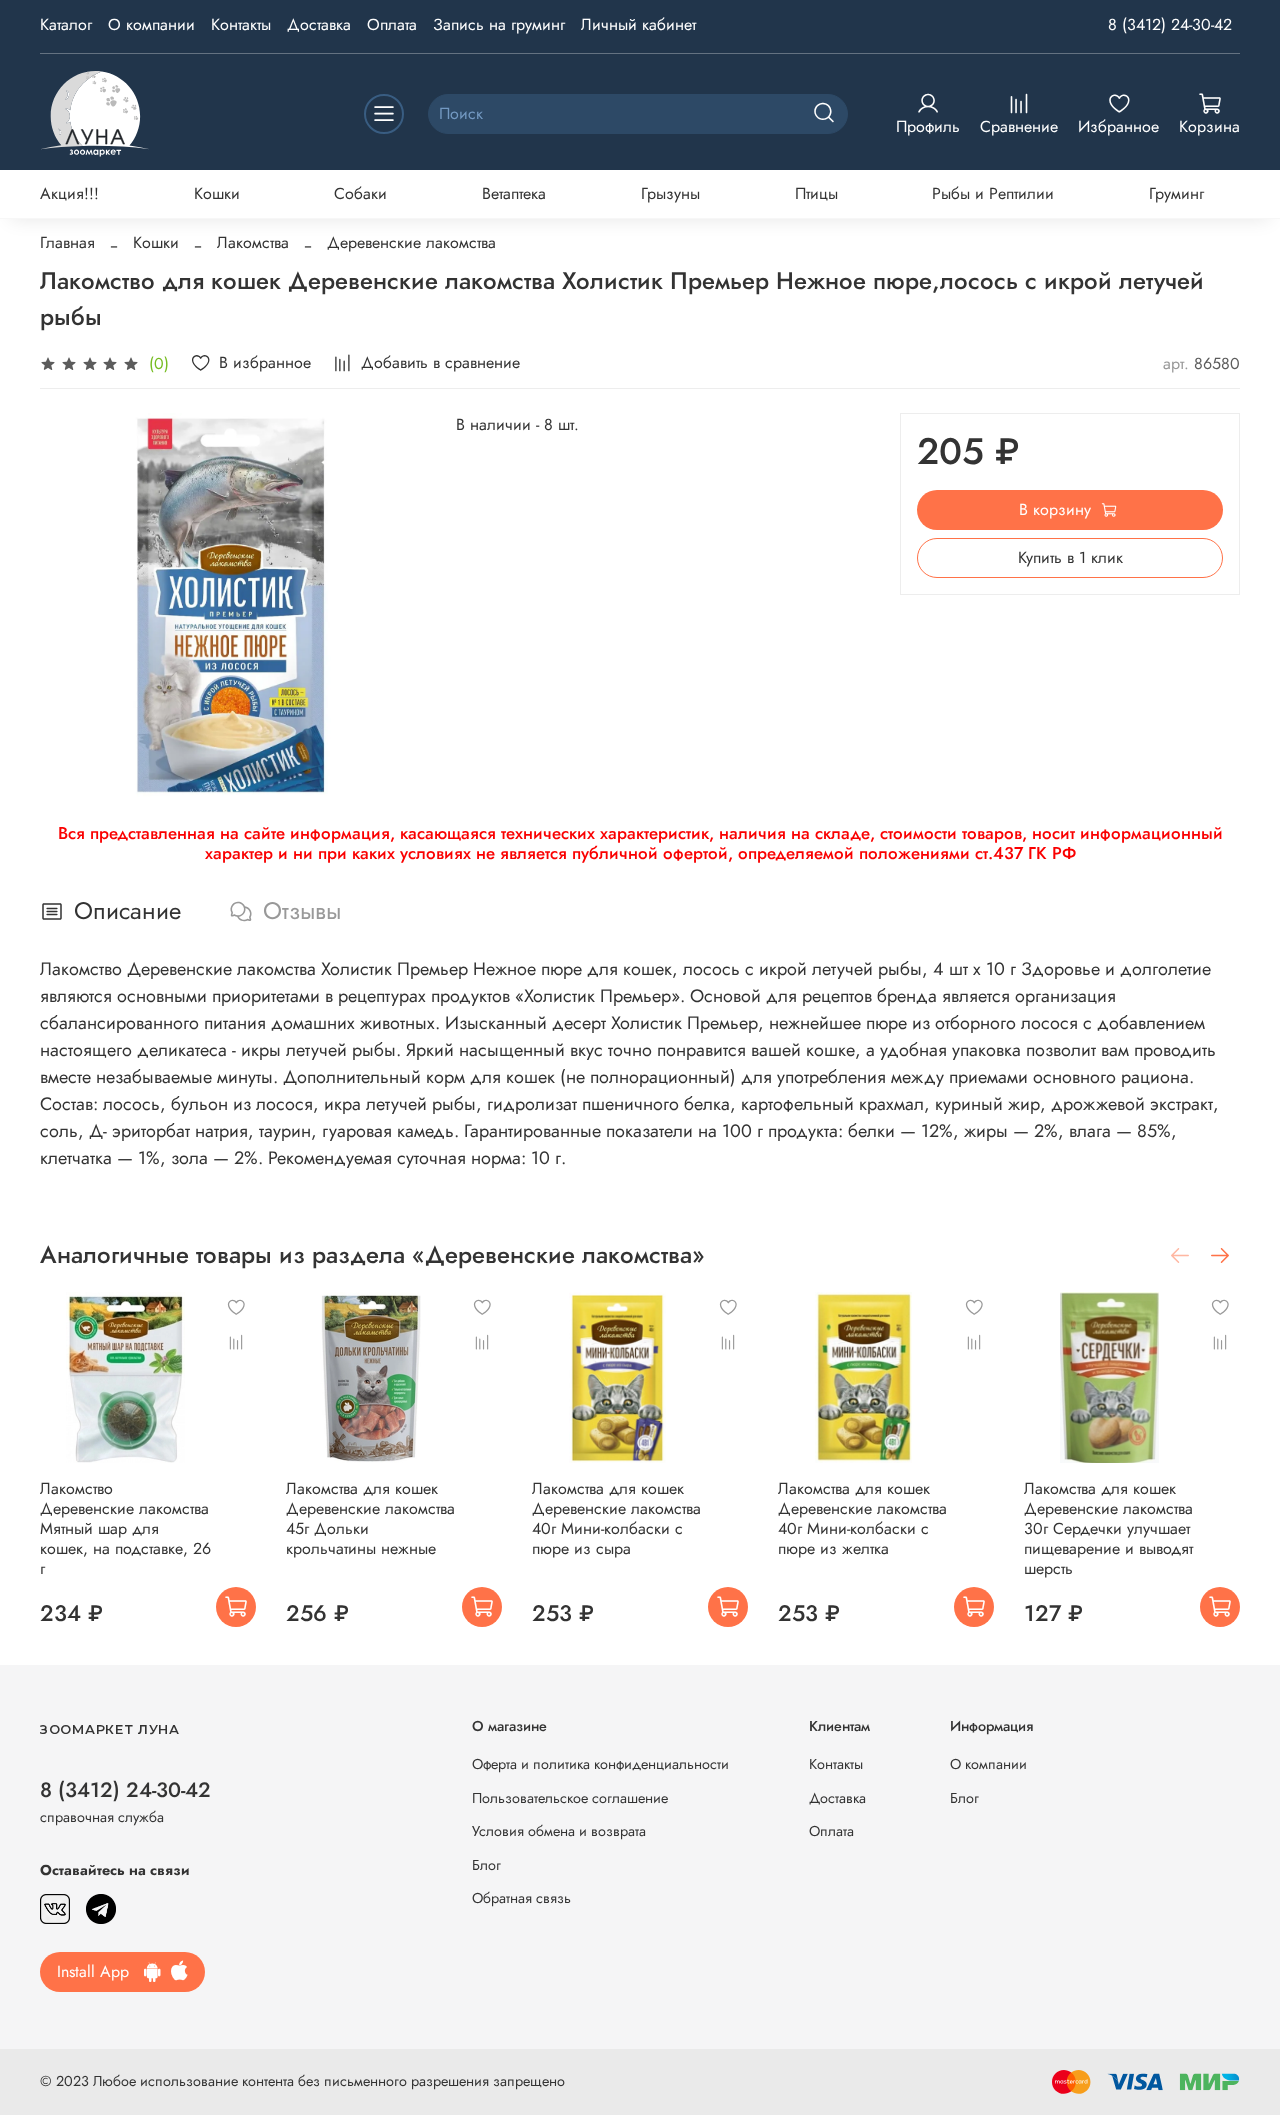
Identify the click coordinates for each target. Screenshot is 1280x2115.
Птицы (816, 193)
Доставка (319, 24)
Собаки (360, 193)
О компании (151, 24)
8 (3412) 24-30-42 (1170, 24)
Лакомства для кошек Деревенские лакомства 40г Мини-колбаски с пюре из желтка (862, 1518)
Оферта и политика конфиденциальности (600, 1764)
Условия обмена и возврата (559, 1831)
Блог (486, 1865)
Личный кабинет (638, 24)
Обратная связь (521, 1898)
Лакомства (253, 242)
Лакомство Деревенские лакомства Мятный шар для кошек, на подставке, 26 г (125, 1528)
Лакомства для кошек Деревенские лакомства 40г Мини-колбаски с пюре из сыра (616, 1518)
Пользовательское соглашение (570, 1798)
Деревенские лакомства (411, 242)
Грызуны (670, 193)
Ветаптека (514, 193)
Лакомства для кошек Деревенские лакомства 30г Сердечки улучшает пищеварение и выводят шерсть (1108, 1528)
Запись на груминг (499, 24)
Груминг (1176, 193)
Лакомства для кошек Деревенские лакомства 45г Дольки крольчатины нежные (370, 1518)
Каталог (66, 24)
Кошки (217, 193)
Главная (67, 242)
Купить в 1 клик (1070, 557)
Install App (100, 1971)
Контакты (241, 24)
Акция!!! (69, 193)
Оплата (392, 24)
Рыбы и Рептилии (993, 193)
